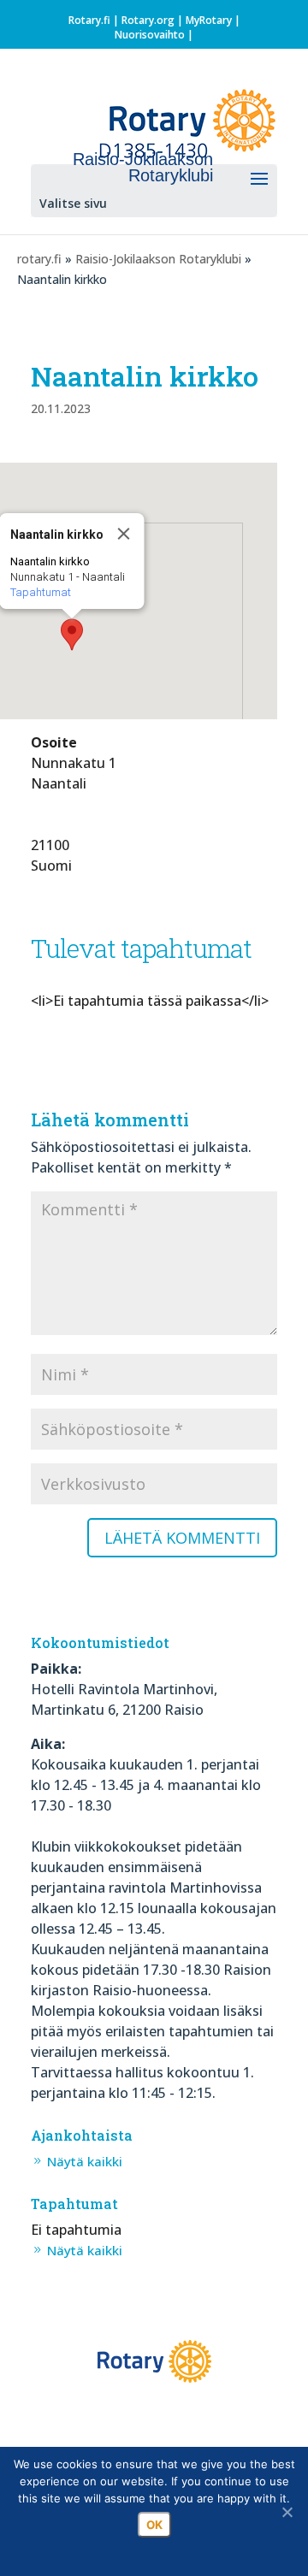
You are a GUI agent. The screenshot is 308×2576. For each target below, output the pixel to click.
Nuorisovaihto (150, 35)
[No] (287, 2512)
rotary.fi (39, 259)
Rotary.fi (89, 20)
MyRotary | (213, 20)
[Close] (124, 534)
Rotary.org (148, 20)
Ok (154, 2525)
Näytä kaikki (85, 2161)
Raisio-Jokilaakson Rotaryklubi (158, 259)
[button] (72, 635)
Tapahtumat (41, 592)
